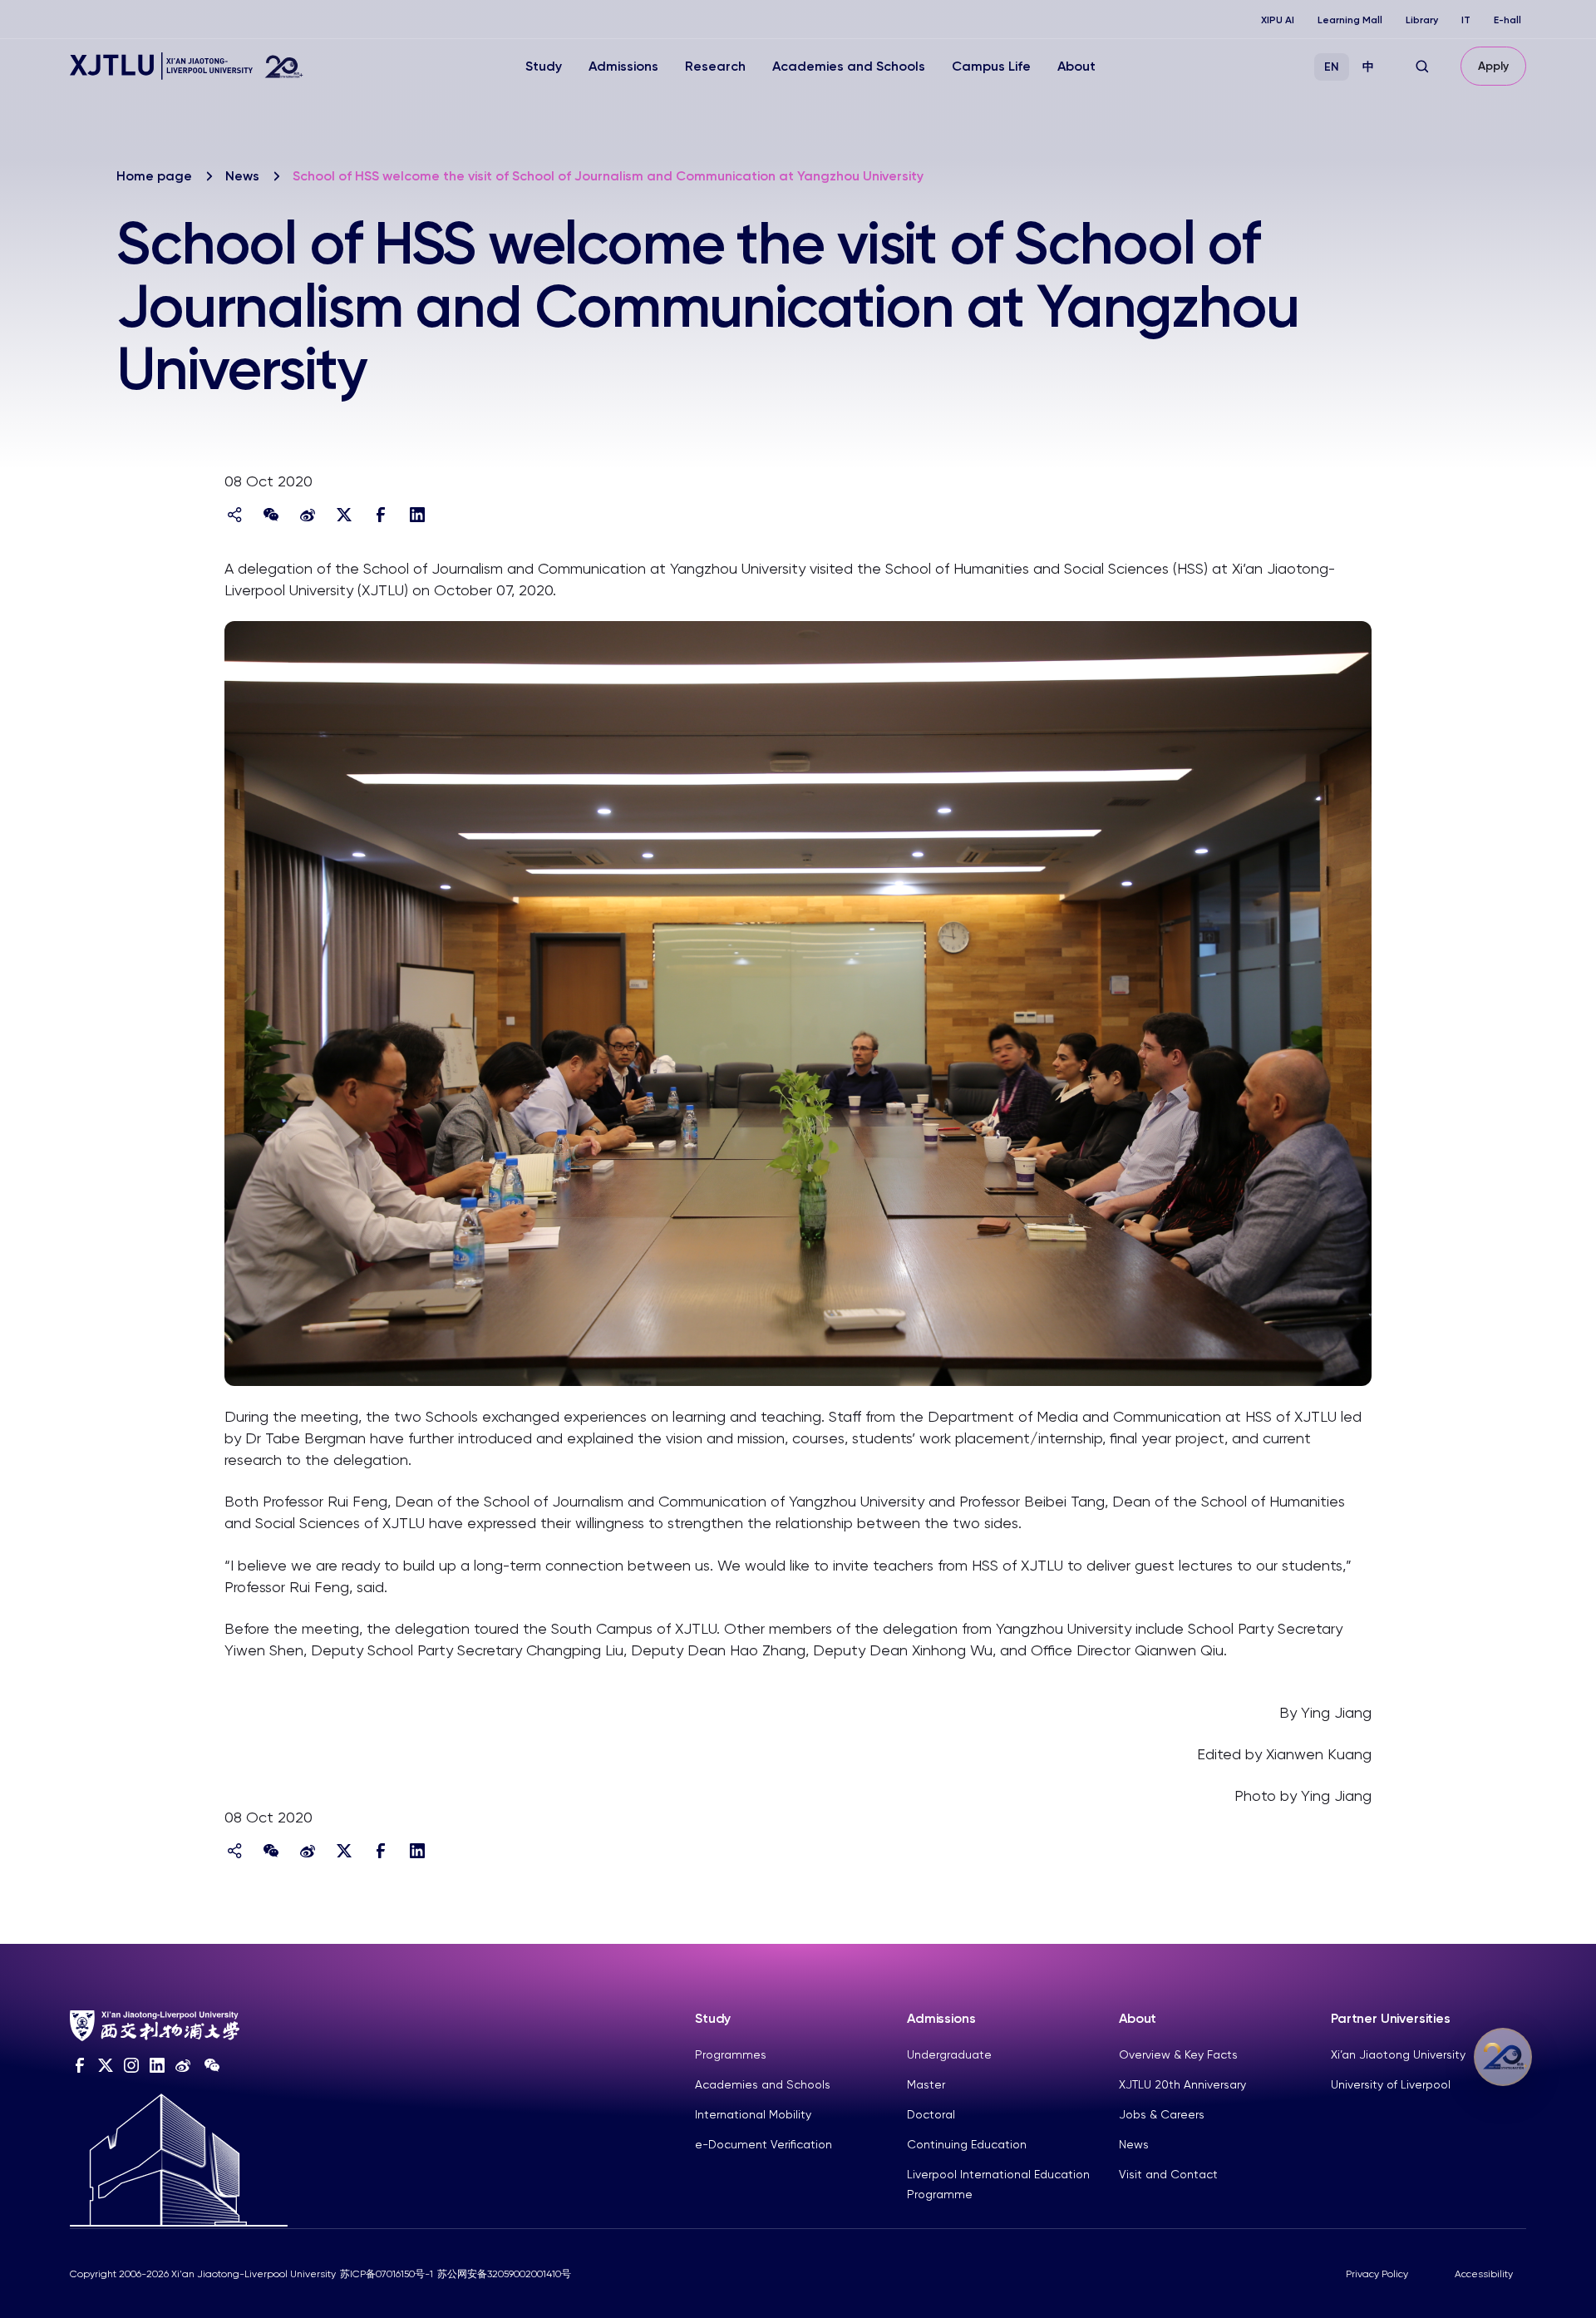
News (242, 176)
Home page (154, 176)
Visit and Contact (1168, 2174)
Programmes (731, 2054)
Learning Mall (1350, 20)
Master (926, 2084)
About (1076, 66)
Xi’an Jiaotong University (1398, 2054)
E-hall (1507, 20)
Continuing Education (967, 2144)
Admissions (623, 66)
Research (715, 66)
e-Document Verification (764, 2144)
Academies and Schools (849, 66)
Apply (1493, 66)
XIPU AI (1278, 20)
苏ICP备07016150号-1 (387, 2274)
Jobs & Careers (1162, 2114)
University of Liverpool (1391, 2084)
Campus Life (991, 66)
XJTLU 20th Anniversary (1182, 2084)
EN (1332, 67)
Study (544, 66)
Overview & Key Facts (1178, 2054)
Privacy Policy (1377, 2274)
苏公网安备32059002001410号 (504, 2274)
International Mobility (753, 2114)
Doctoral (931, 2114)
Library (1422, 20)
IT (1466, 20)
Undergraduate (949, 2054)
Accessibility (1484, 2274)
